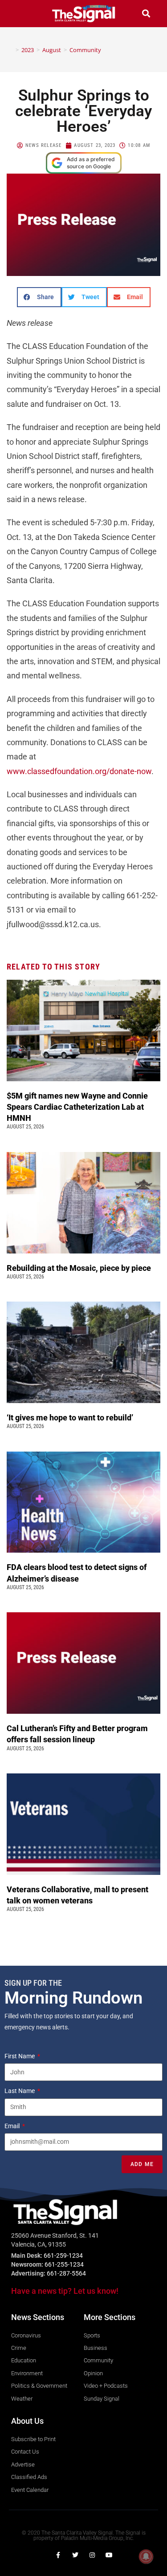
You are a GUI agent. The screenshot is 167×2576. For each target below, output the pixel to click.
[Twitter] (75, 2555)
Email (13, 2126)
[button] (21, 14)
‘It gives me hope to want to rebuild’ (71, 1418)
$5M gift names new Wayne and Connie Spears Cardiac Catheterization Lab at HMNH (77, 1107)
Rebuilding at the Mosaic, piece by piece (80, 1268)
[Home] (11, 50)
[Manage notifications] (146, 2556)
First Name (20, 2056)
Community (85, 50)
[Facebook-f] (58, 2555)
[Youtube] (109, 2555)
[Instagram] (92, 2555)
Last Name (20, 2091)
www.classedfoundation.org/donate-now (79, 771)
